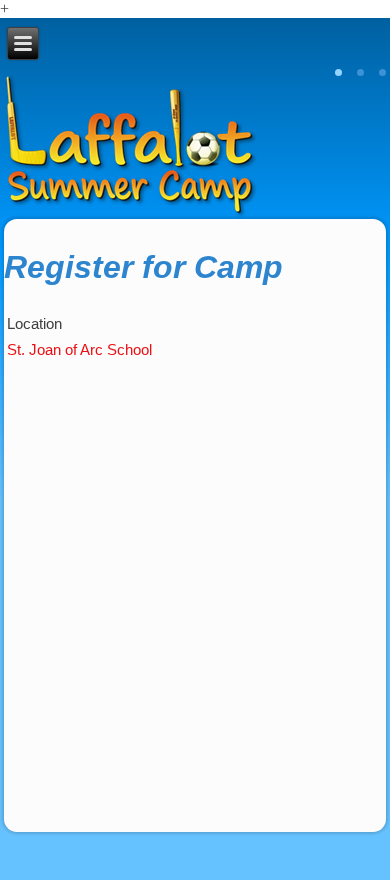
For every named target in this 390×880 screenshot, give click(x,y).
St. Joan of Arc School (83, 349)
